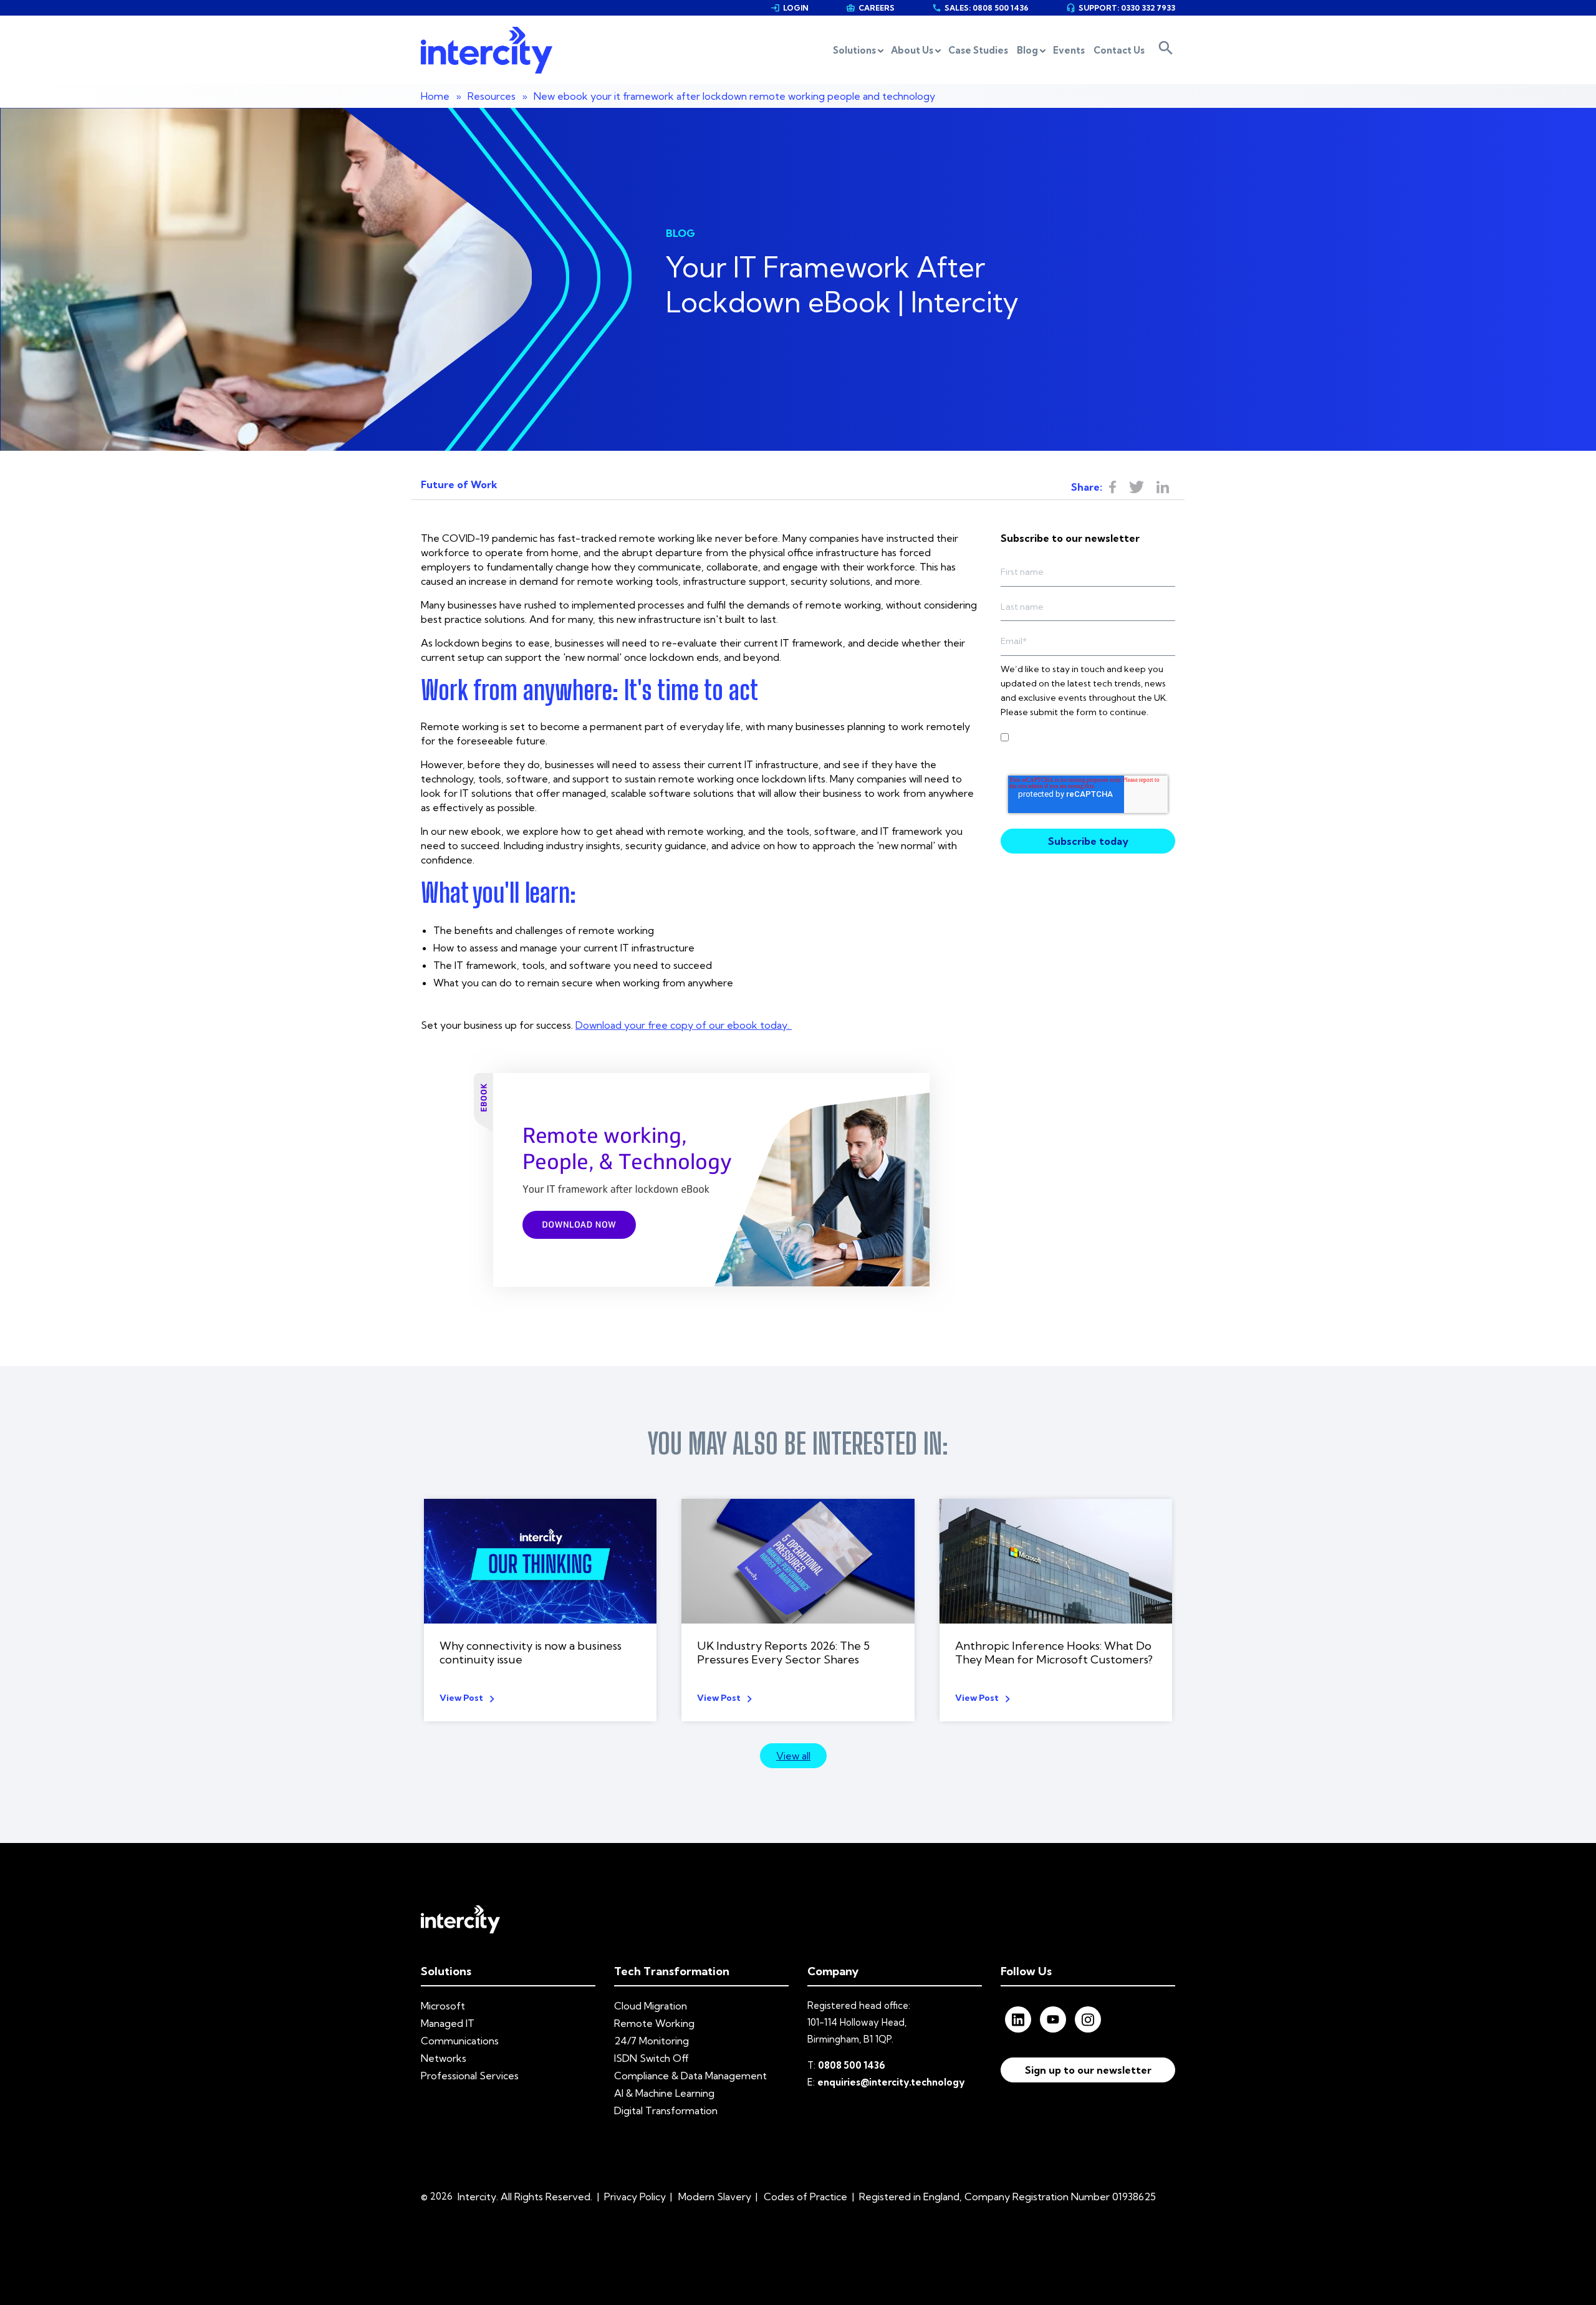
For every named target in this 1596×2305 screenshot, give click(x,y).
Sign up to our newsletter (1088, 2070)
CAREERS (870, 8)
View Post (461, 1698)
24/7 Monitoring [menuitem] (651, 2041)
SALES (980, 8)
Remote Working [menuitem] (654, 2023)
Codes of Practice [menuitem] (805, 2197)
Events (1069, 50)
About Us (912, 50)
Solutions (854, 50)
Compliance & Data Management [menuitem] (690, 2076)
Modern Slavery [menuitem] (715, 2197)
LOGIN (790, 8)
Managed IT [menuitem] (448, 2023)
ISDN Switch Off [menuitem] (651, 2058)
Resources (492, 96)
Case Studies (978, 50)
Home (435, 96)
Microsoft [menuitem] (443, 2006)
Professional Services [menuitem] (470, 2076)
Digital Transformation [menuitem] (666, 2110)
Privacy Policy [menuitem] (635, 2197)
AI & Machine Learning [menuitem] (664, 2093)
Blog (1027, 50)
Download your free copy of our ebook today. (684, 1025)
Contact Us (1119, 50)
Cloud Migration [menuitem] (651, 2006)
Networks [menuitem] (444, 2058)
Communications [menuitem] (460, 2041)
